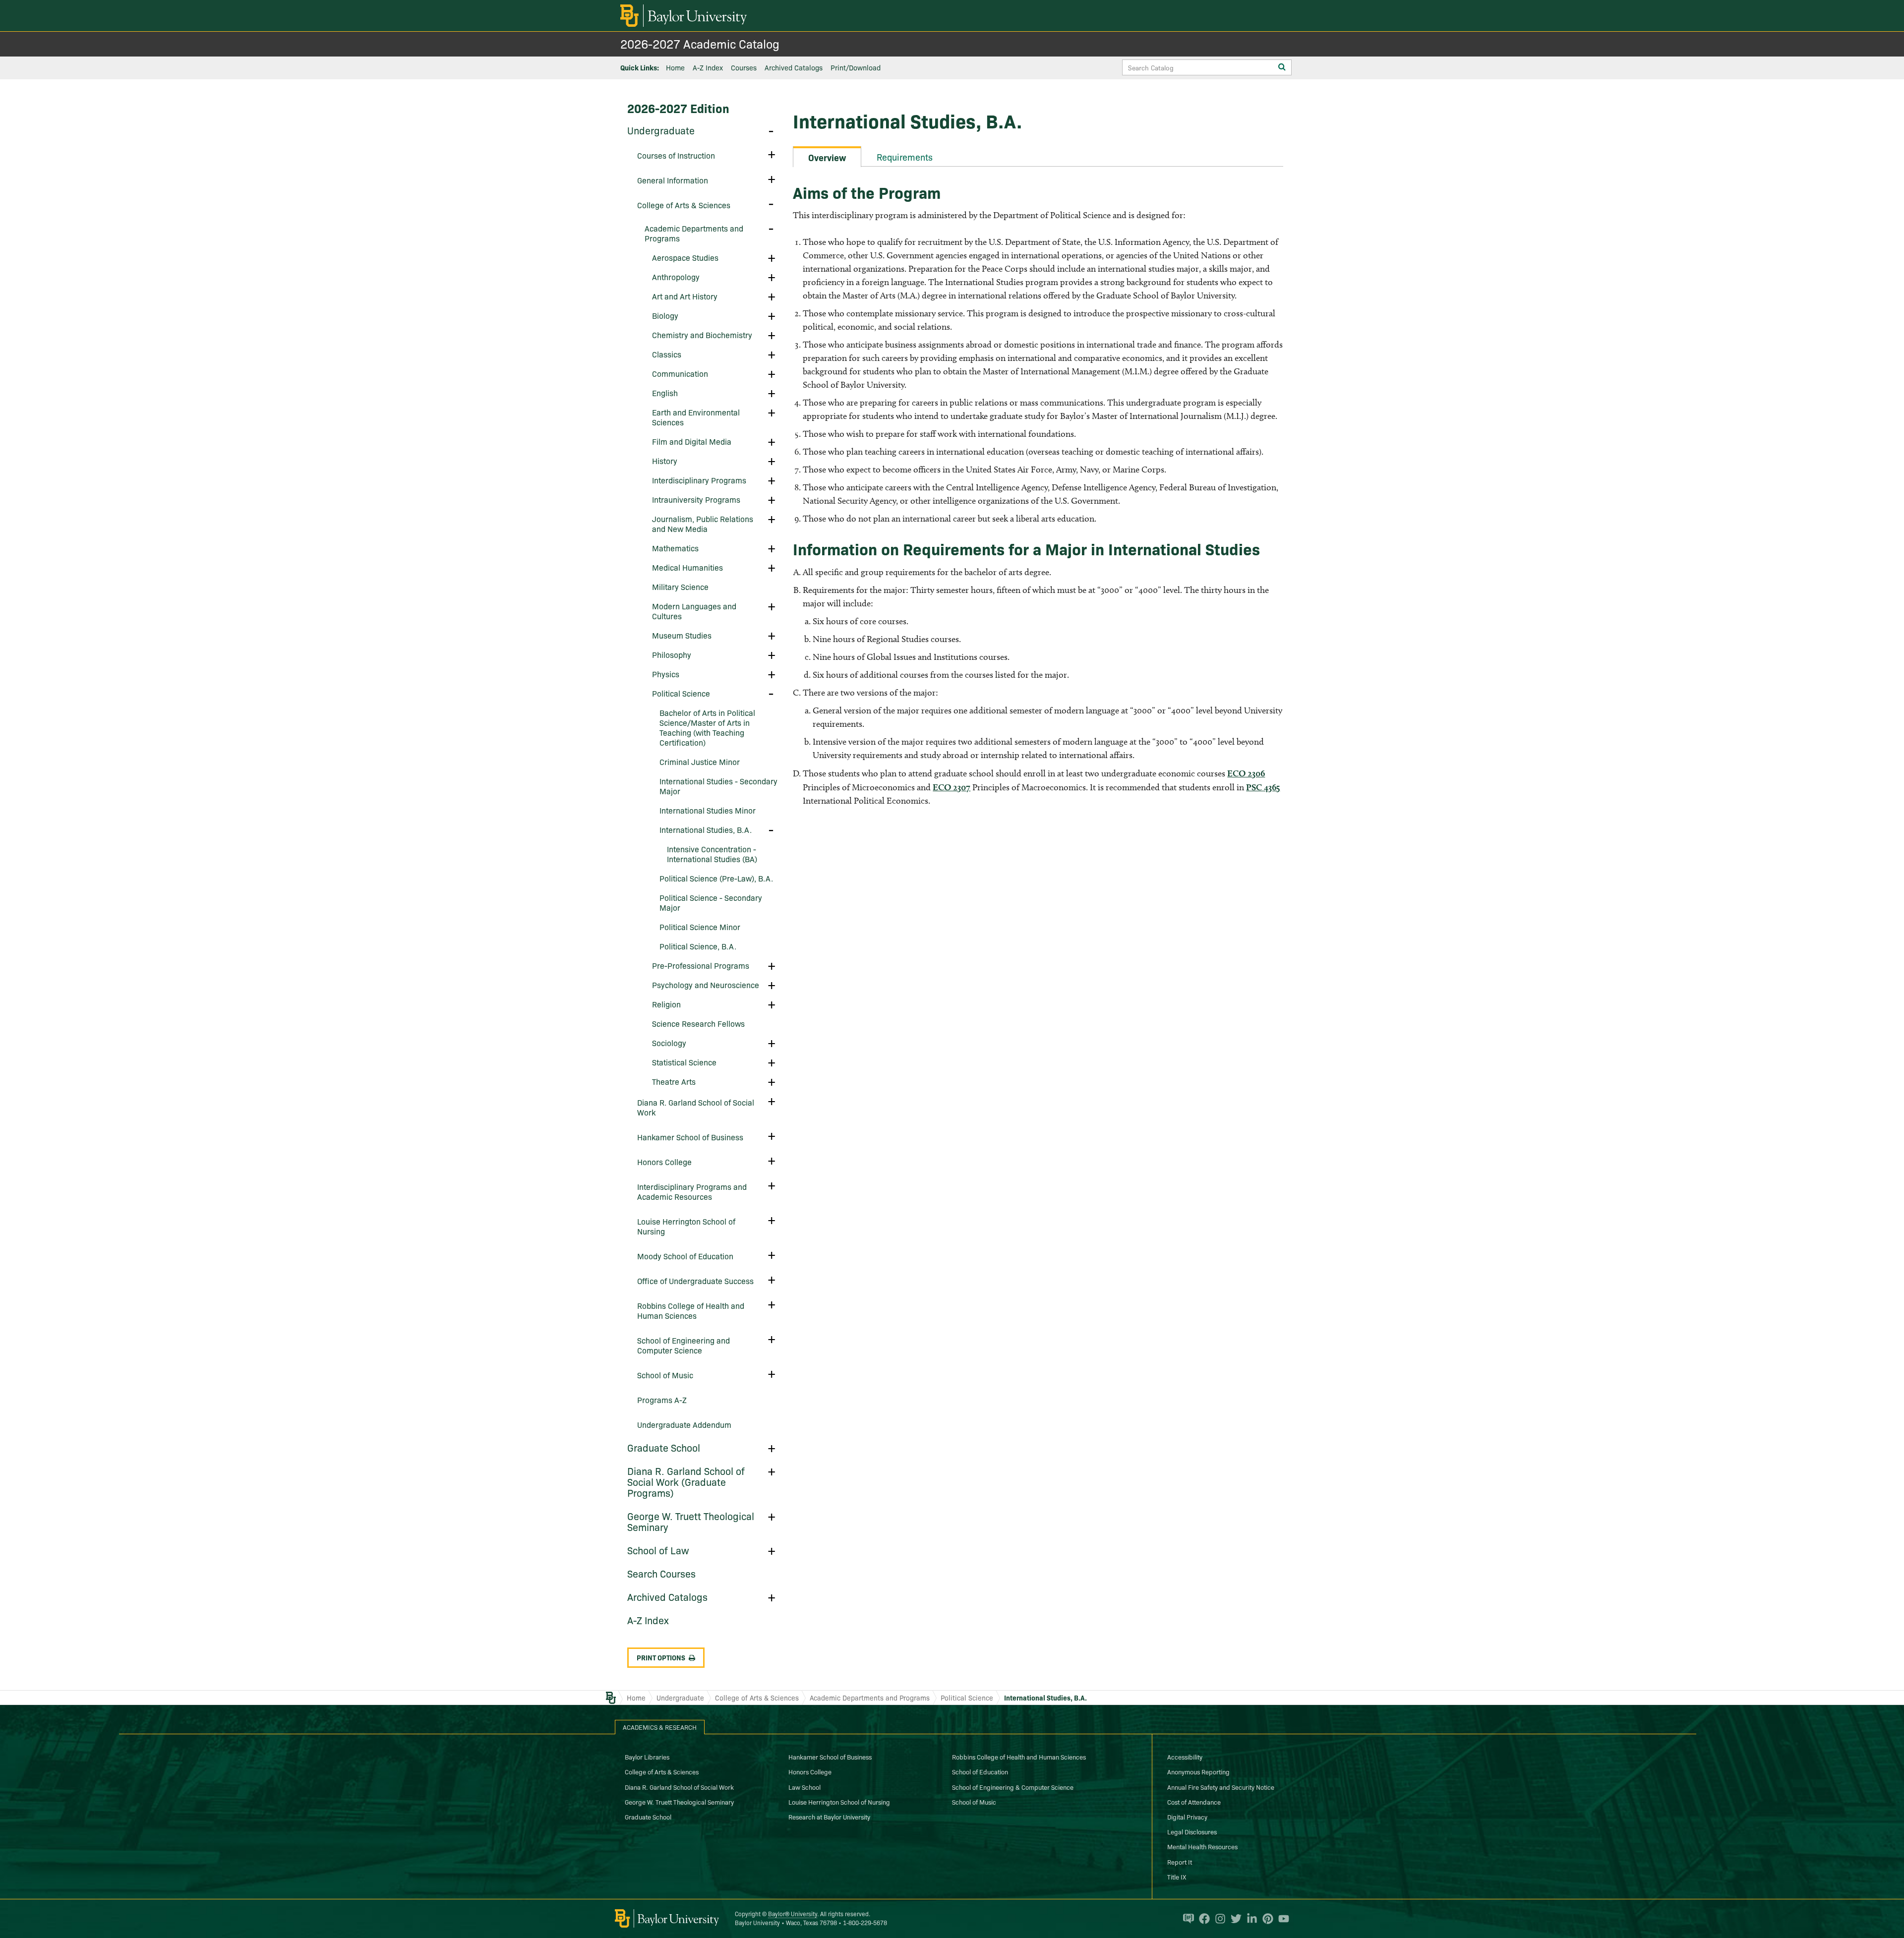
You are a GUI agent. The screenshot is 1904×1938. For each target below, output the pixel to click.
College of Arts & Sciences (757, 1698)
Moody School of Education (685, 1256)
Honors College (664, 1162)
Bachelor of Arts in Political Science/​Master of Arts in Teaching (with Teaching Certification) (707, 727)
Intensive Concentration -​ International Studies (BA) (712, 854)
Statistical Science (684, 1062)
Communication (680, 373)
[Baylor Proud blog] (1186, 1919)
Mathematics (675, 548)
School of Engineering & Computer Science (1013, 1787)
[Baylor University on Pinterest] (1265, 1919)
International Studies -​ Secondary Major (718, 786)
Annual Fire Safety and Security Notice (1221, 1787)
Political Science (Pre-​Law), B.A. (716, 878)
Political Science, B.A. (698, 946)
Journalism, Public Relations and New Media (703, 524)
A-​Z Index (648, 1620)
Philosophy (672, 654)
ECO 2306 (1246, 773)
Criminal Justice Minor (700, 762)
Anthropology (676, 277)
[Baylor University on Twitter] (1234, 1919)
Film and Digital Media (692, 441)
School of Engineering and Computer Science (684, 1345)
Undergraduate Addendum (684, 1424)
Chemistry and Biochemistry (702, 335)
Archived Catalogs (794, 67)
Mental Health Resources (1202, 1846)
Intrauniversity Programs (696, 499)
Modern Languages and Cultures (694, 611)
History (665, 461)
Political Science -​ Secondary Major (711, 902)
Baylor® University (793, 1913)
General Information (673, 180)
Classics (667, 354)
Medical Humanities (687, 567)
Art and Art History (685, 296)
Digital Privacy (1187, 1817)
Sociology (669, 1043)
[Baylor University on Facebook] (1202, 1919)
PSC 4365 (1263, 787)
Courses (744, 67)
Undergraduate (661, 130)
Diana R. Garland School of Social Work (696, 1107)
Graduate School (664, 1447)
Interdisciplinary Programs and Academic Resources (692, 1191)
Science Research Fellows (698, 1023)
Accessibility (1185, 1757)
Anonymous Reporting (1198, 1771)
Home (675, 67)
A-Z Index (708, 67)
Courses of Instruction (676, 155)
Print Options (661, 1657)
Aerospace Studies (685, 257)
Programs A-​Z (662, 1400)
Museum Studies (682, 635)
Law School (804, 1787)
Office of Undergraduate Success (695, 1281)
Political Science (681, 693)
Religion (666, 1004)
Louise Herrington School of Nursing (686, 1226)
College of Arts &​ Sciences (684, 205)
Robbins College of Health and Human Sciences (691, 1310)
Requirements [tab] (905, 157)
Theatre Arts (674, 1081)
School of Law (658, 1550)
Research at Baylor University (829, 1817)
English (665, 393)
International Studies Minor (708, 810)
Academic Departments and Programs (694, 233)
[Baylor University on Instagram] (1218, 1919)
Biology (665, 315)
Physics (666, 674)
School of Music (665, 1375)
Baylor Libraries (647, 1757)
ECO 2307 (952, 787)
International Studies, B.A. (706, 829)
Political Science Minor (700, 927)
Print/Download (856, 67)
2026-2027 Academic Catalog (700, 43)
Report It (1180, 1862)
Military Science (680, 587)
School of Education (980, 1771)
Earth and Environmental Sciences (696, 417)
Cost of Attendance (1194, 1802)
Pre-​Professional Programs (701, 965)
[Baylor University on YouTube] (1281, 1919)
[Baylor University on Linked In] (1249, 1919)
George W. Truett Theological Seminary (691, 1521)
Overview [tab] (827, 157)
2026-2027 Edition (678, 108)
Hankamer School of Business (690, 1137)
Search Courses (661, 1573)
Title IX (1177, 1877)
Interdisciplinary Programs (699, 480)
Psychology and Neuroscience (706, 985)
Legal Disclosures (1192, 1831)
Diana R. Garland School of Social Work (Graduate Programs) (686, 1481)
